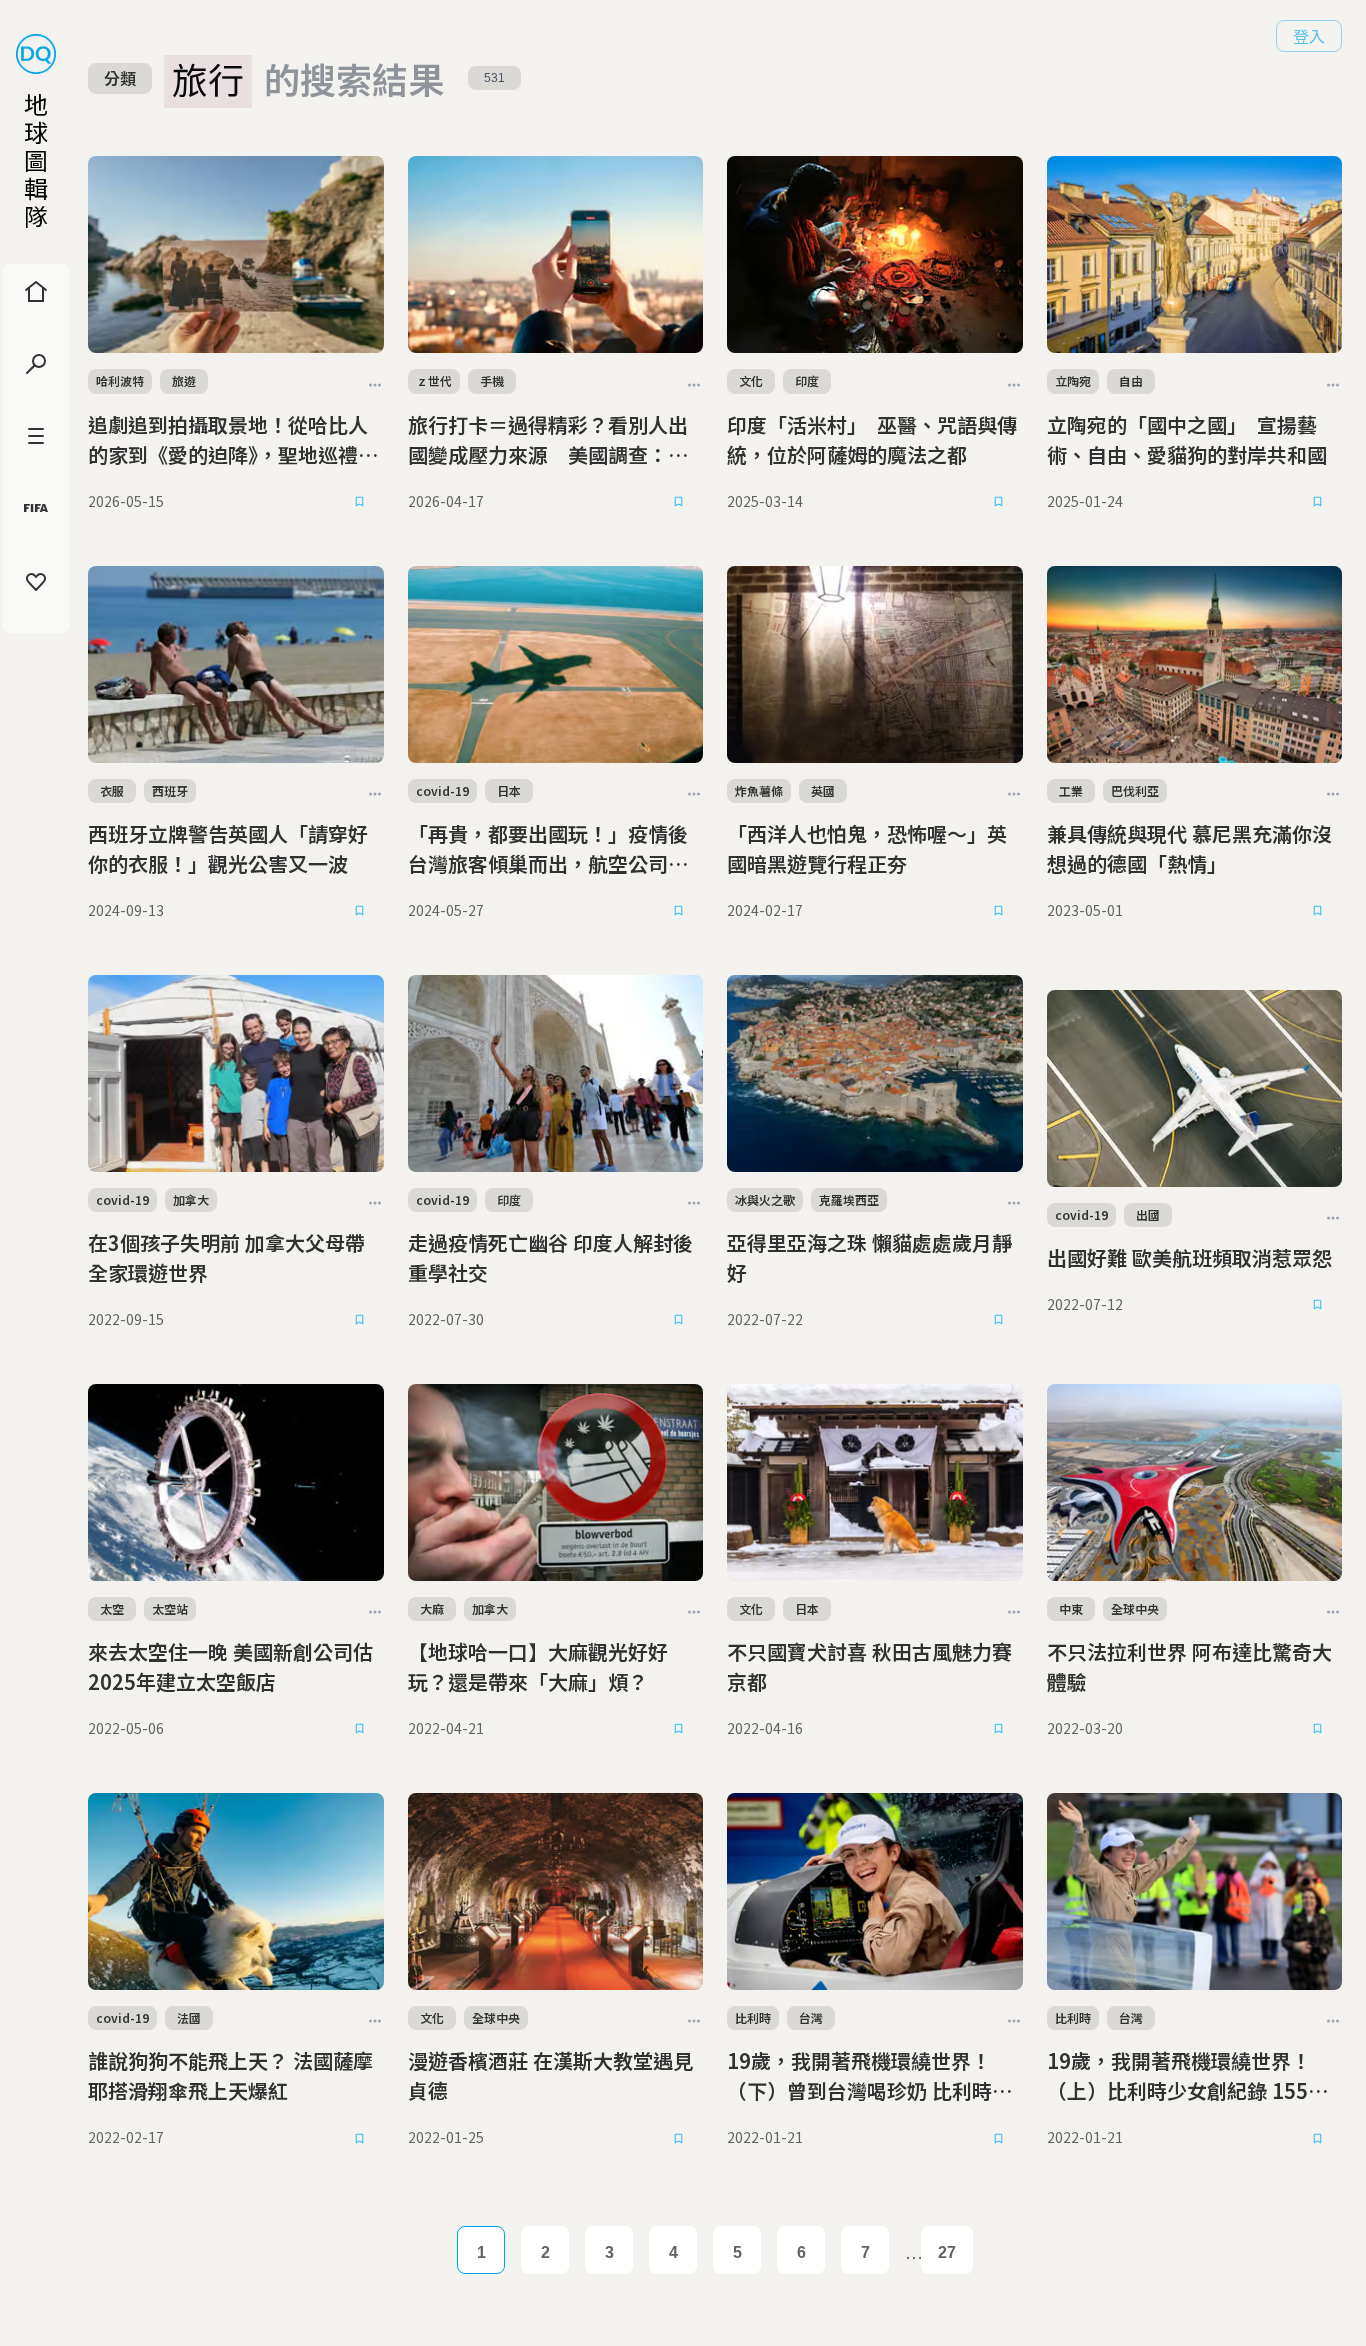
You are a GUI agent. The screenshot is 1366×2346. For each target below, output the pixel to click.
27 (947, 2252)
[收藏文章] (360, 502)
